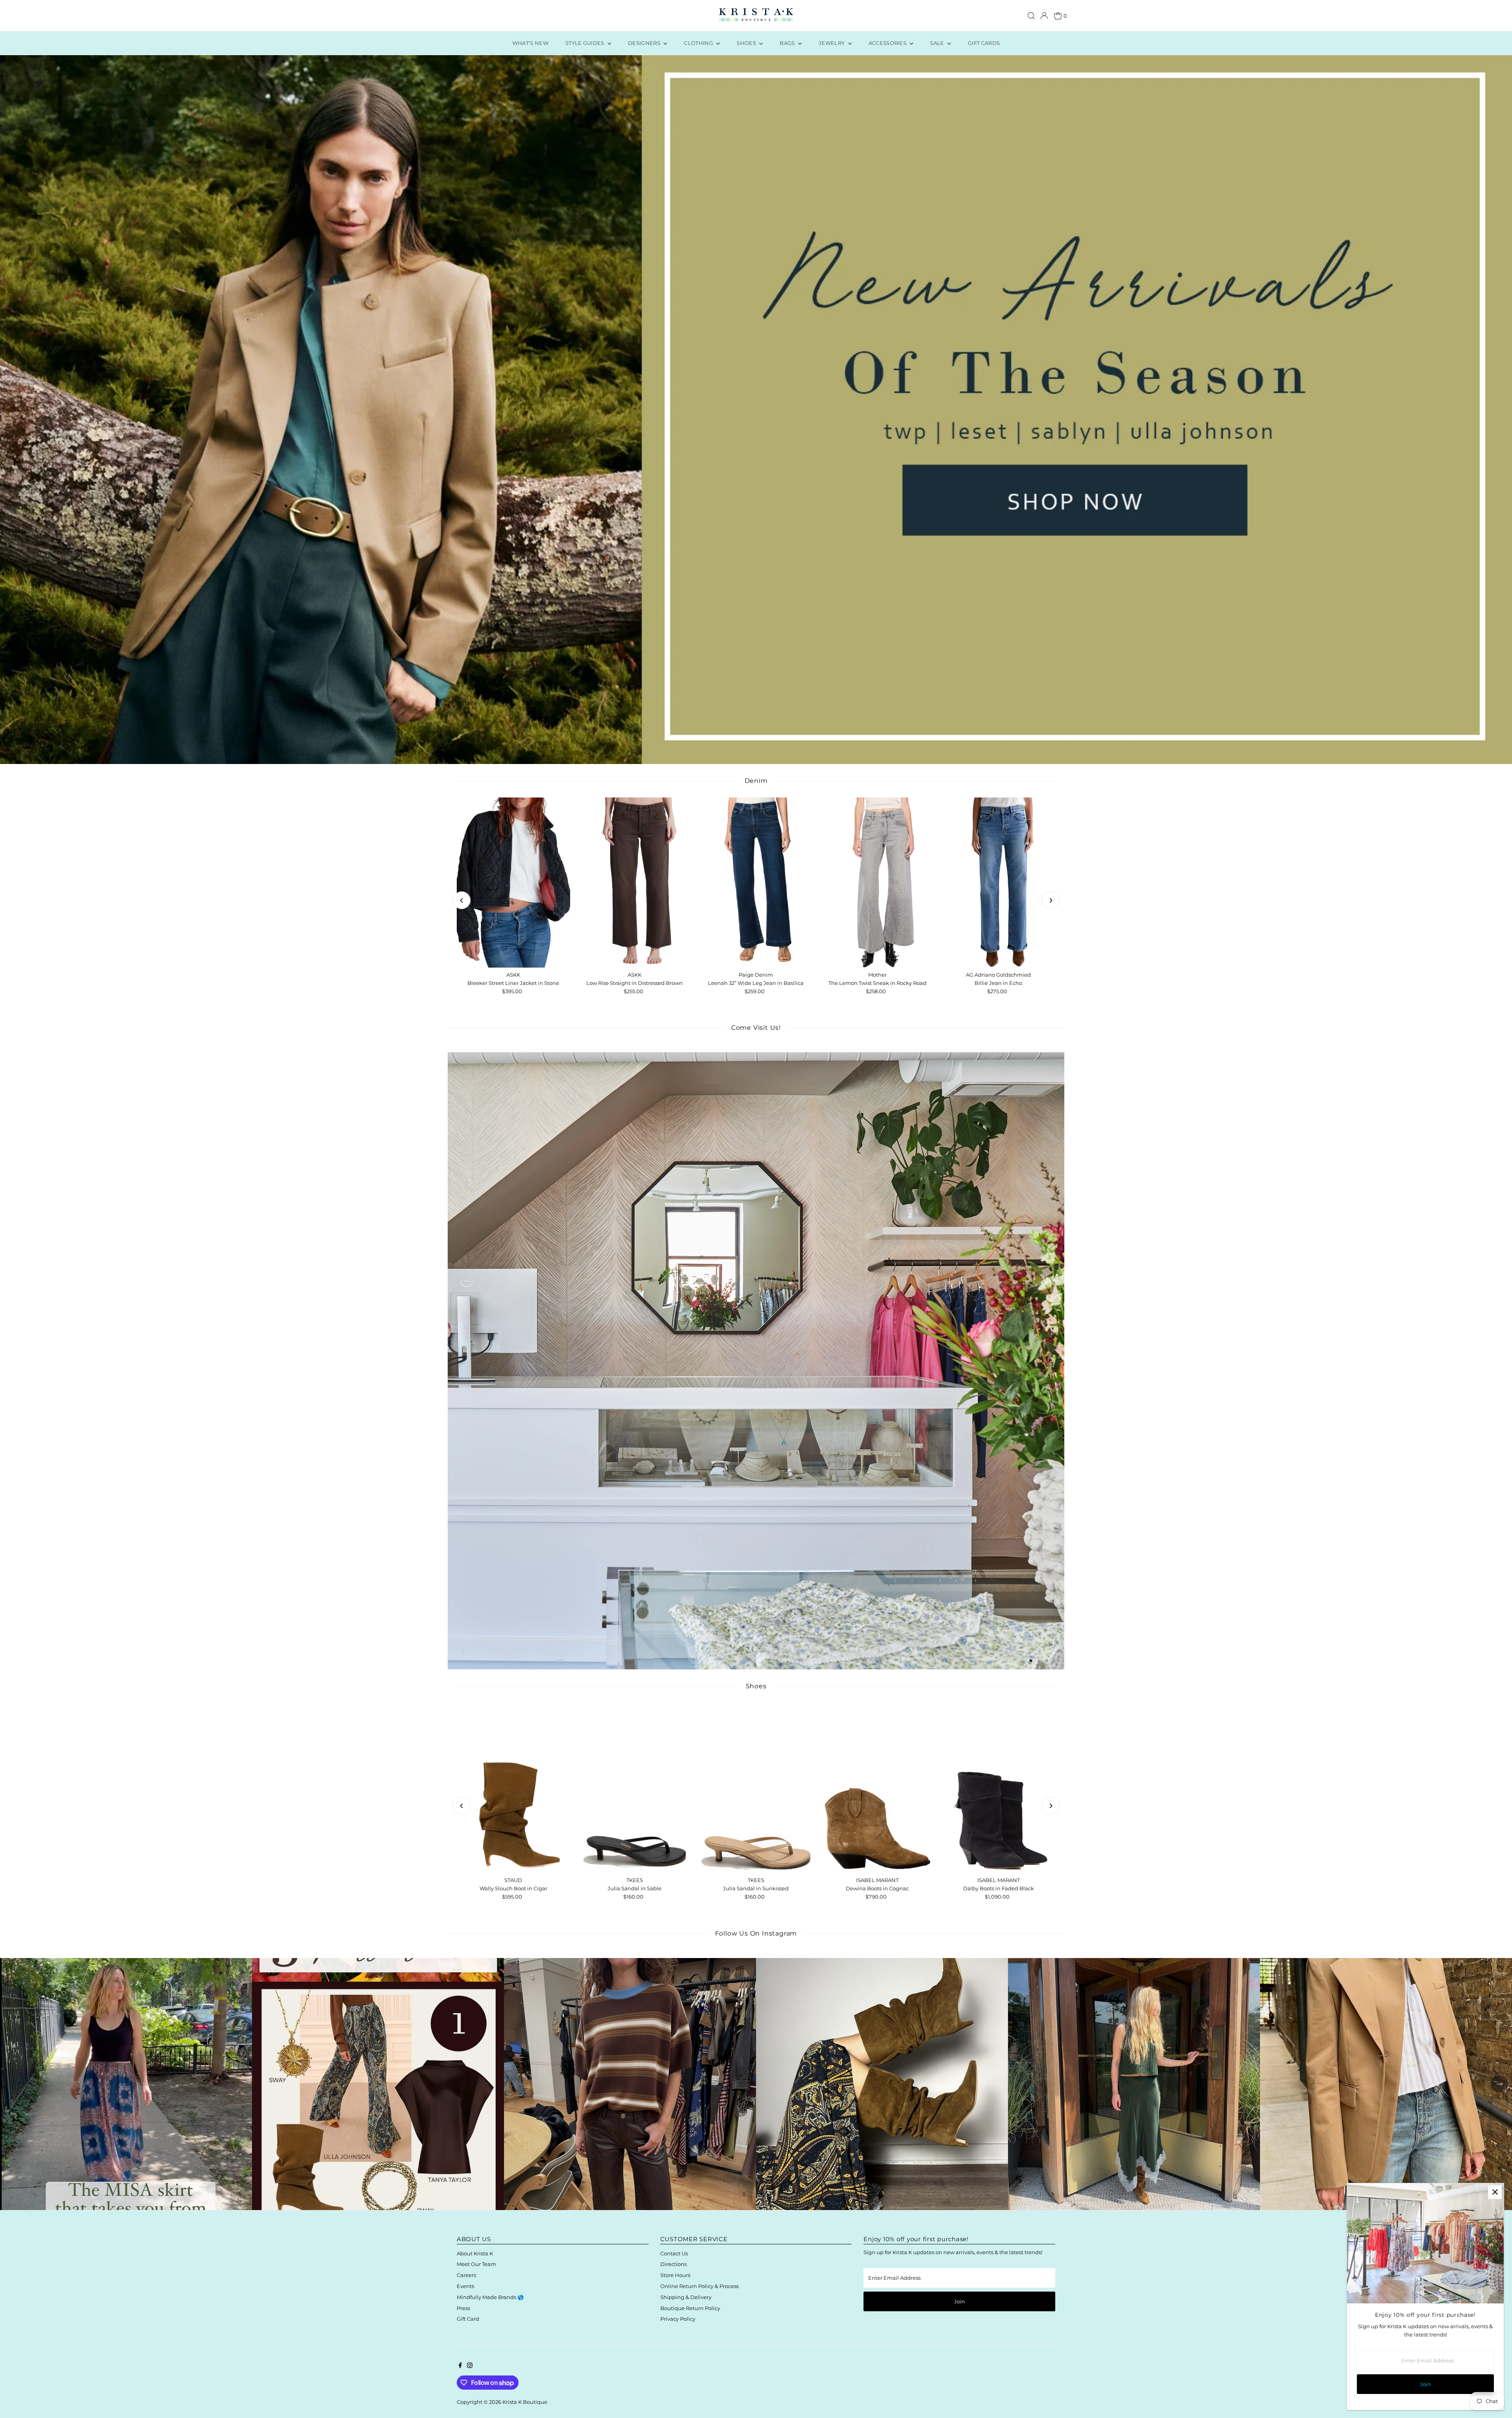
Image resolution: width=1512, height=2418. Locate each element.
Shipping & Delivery (686, 2297)
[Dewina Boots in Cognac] (877, 1788)
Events (465, 2286)
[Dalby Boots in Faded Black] (999, 1788)
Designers (645, 43)
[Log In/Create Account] (1044, 16)
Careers (466, 2275)
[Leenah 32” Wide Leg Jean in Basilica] (756, 883)
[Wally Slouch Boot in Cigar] (513, 1788)
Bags (788, 43)
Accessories (888, 43)
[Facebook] (460, 2366)
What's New (530, 43)
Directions (674, 2264)
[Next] (1050, 900)
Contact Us (674, 2253)
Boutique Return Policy (690, 2308)
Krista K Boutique (525, 2402)
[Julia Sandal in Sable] (635, 1788)
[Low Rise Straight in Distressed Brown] (635, 883)
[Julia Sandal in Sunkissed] (756, 1788)
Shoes (747, 43)
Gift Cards (984, 43)
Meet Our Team (476, 2264)
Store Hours (675, 2275)
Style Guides (586, 43)
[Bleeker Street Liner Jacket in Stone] (513, 883)
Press (463, 2308)
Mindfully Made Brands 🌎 (490, 2297)
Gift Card (468, 2319)
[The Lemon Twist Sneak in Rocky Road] (877, 883)
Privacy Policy (678, 2319)
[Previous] (462, 900)
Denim (756, 781)
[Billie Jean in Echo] (999, 883)
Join (960, 2301)
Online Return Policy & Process (699, 2286)
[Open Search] (1031, 16)
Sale (938, 43)
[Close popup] (1495, 2192)
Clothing (699, 43)
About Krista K (475, 2253)
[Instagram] (470, 2366)
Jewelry (832, 43)
